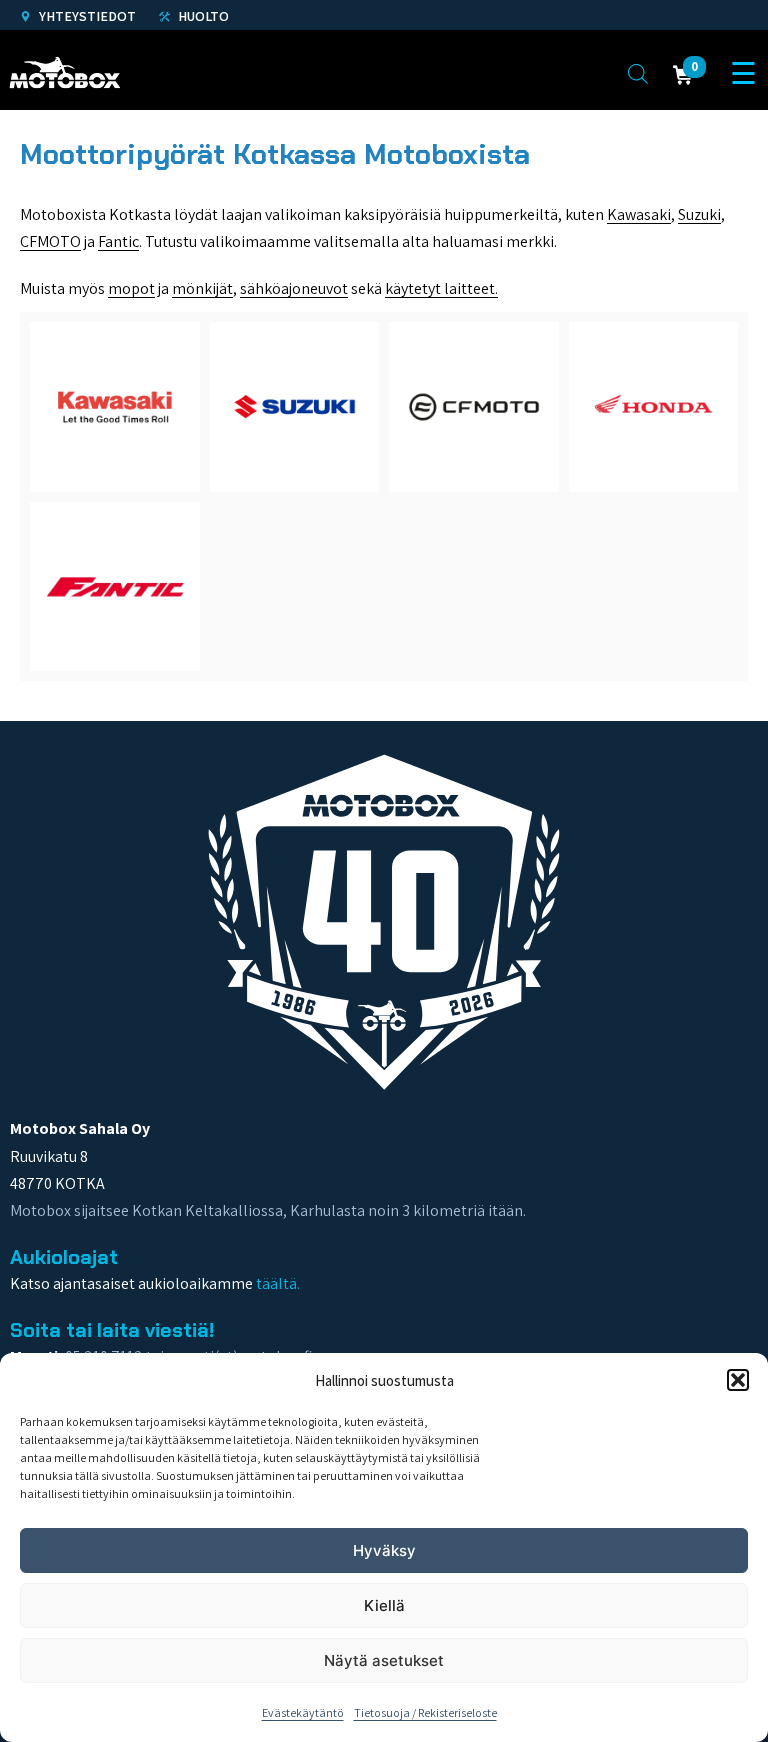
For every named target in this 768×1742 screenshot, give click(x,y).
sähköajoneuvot (294, 288)
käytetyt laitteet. (441, 288)
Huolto (202, 16)
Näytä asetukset (384, 1660)
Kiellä (384, 1605)
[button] (738, 1380)
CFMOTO (50, 241)
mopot (131, 288)
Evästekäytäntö (303, 1712)
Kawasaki (639, 214)
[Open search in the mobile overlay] (638, 73)
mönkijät (202, 288)
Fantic (118, 241)
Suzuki (699, 214)
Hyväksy (384, 1550)
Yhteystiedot (86, 16)
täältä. (278, 1283)
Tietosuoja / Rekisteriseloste (425, 1712)
